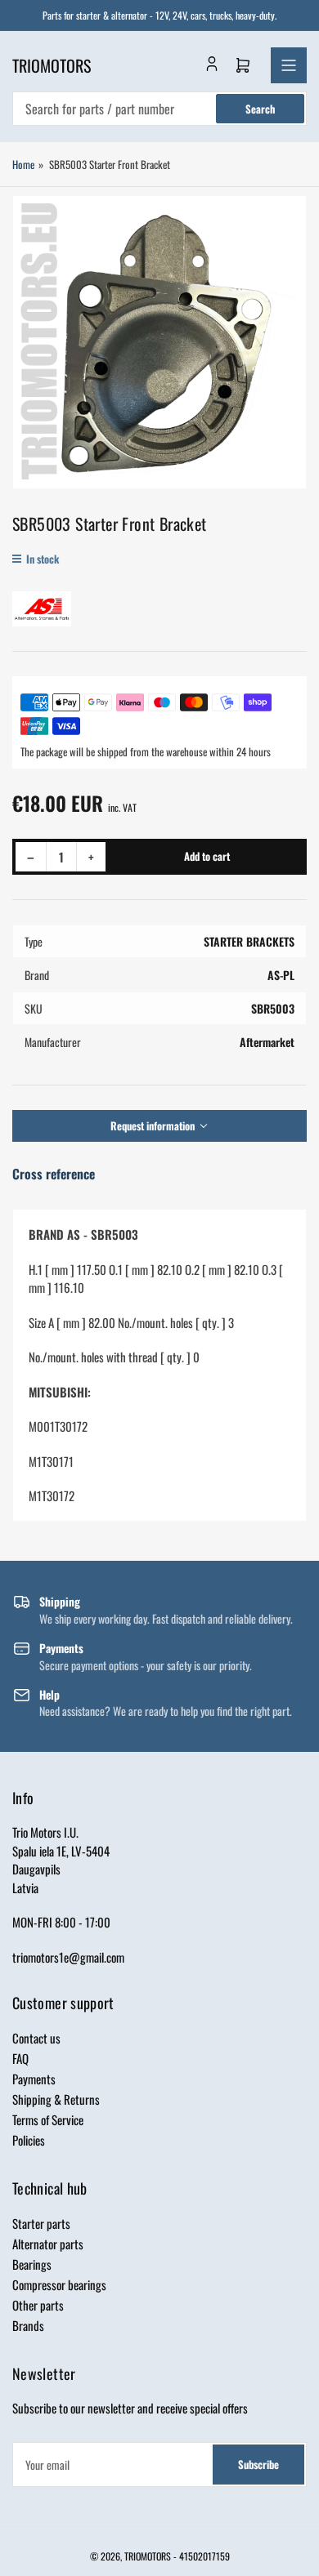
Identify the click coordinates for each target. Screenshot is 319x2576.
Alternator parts (48, 2244)
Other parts (38, 2305)
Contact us (36, 2038)
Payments (34, 2079)
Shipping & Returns (56, 2099)
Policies (29, 2140)
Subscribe (258, 2464)
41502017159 (204, 2556)
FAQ (20, 2058)
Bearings (32, 2264)
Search (260, 109)
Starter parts (41, 2223)
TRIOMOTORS (148, 2556)
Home (23, 164)
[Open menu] (289, 65)
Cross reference (54, 1174)
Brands (28, 2325)
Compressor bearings (59, 2284)
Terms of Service (48, 2119)
